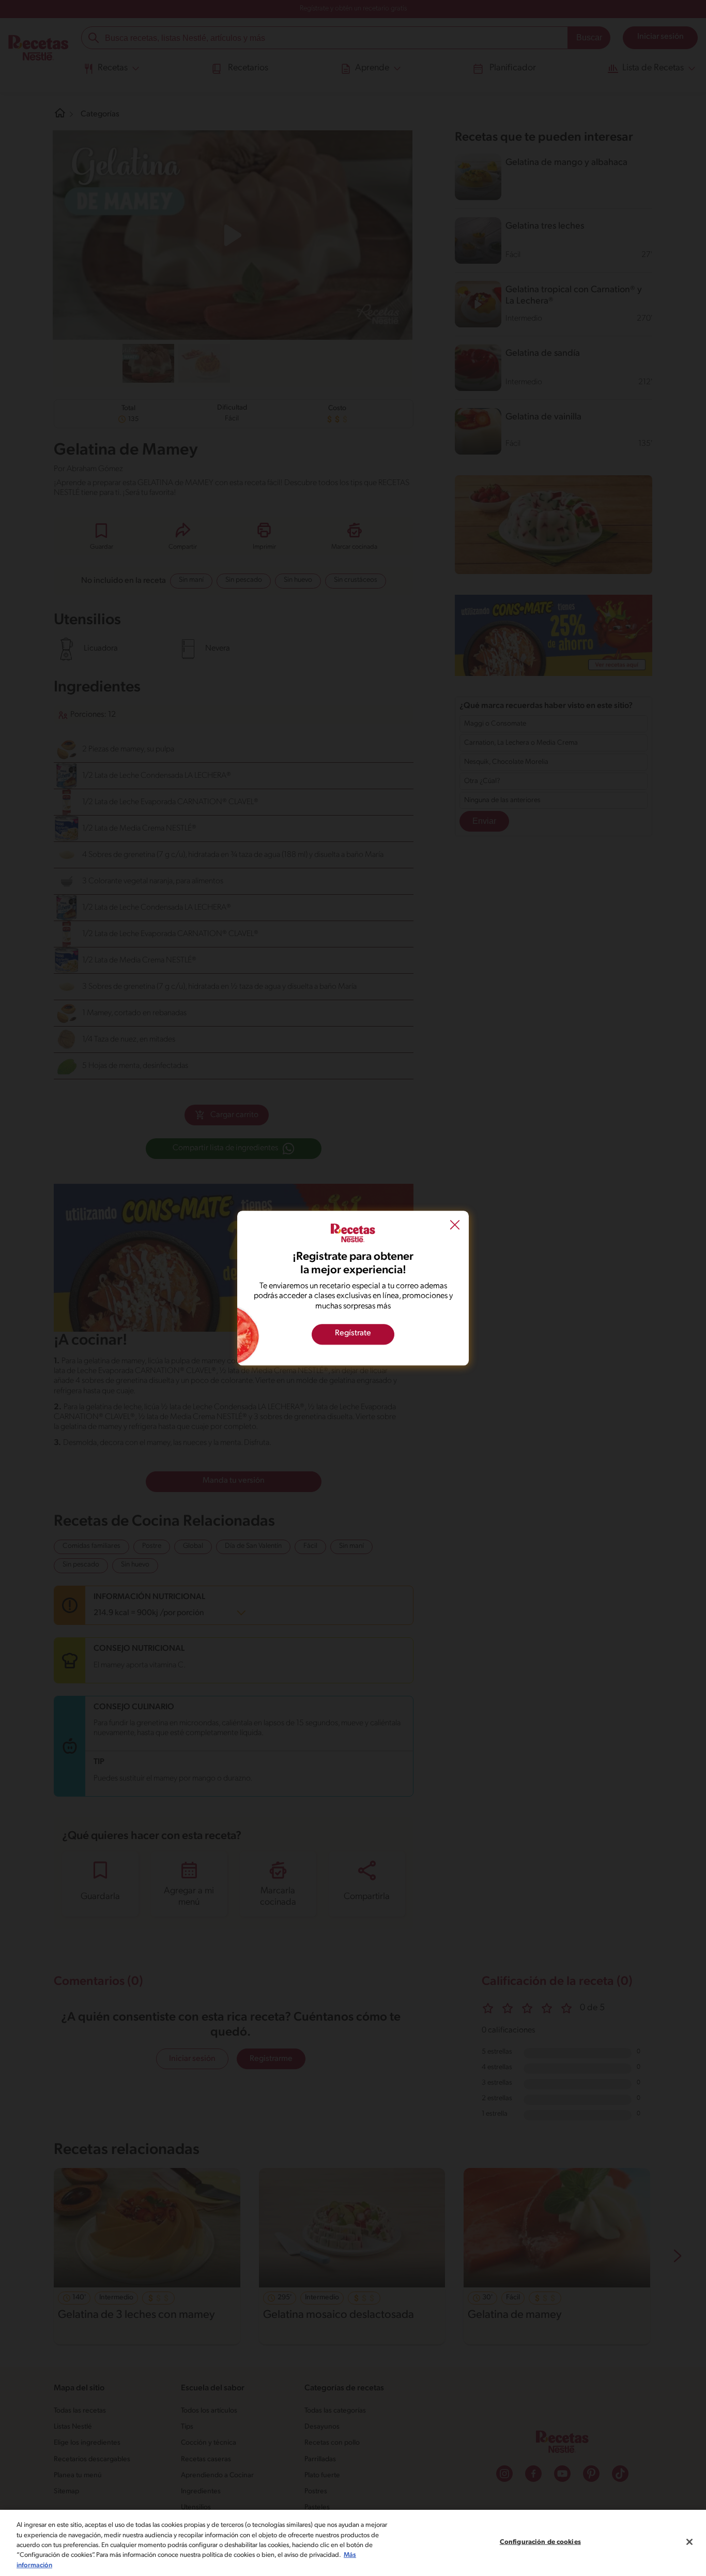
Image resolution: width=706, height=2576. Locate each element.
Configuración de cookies (540, 2542)
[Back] (455, 1226)
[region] (353, 2543)
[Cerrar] (689, 2542)
